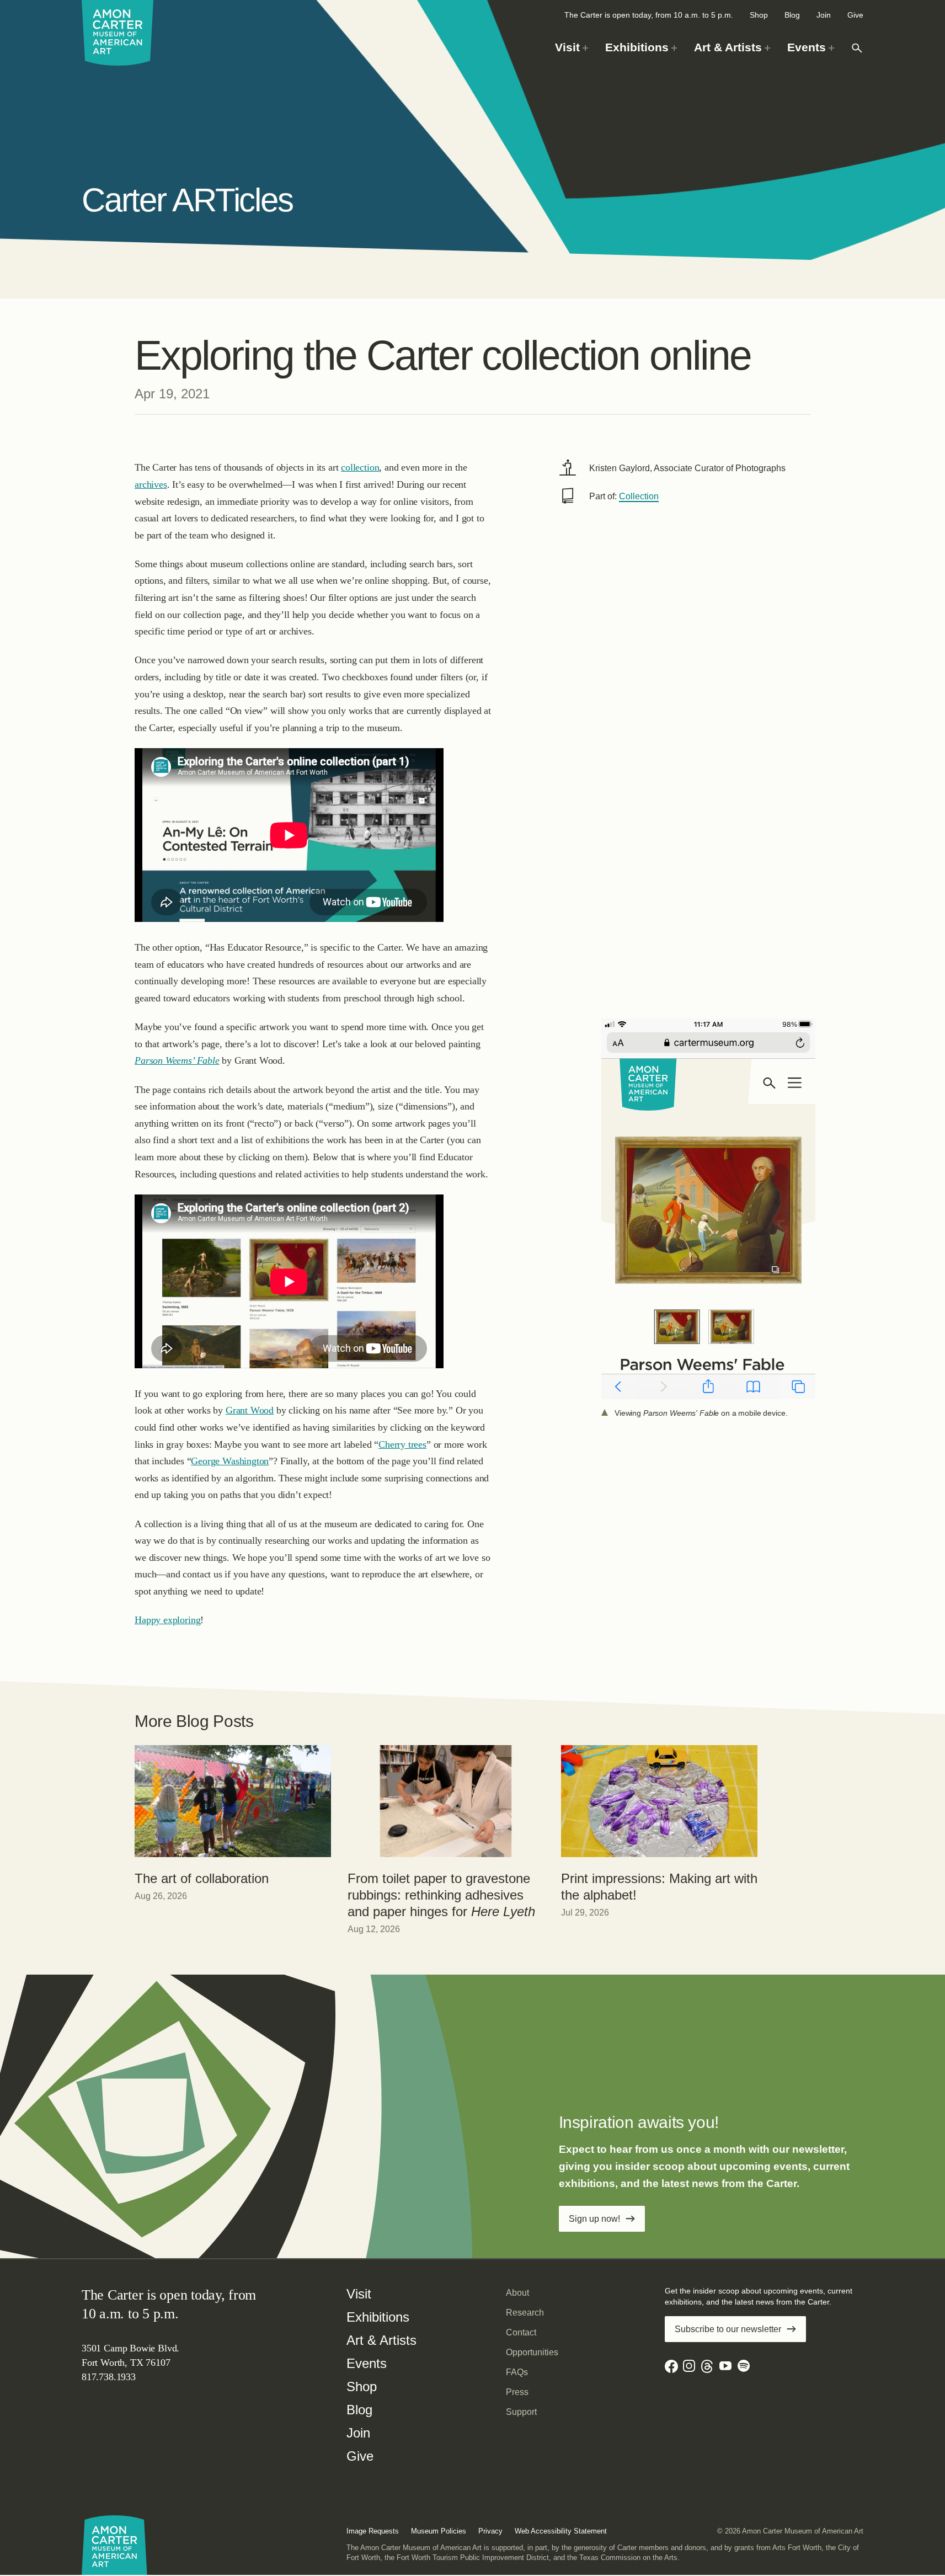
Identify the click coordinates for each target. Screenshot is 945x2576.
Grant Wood (250, 1410)
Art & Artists (381, 2340)
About (517, 2293)
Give (855, 15)
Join (824, 15)
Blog (792, 15)
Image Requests (373, 2531)
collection (360, 467)
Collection (639, 496)
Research (525, 2313)
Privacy (490, 2531)
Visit (359, 2294)
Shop (759, 15)
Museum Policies (439, 2531)
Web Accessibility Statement (561, 2531)
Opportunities (532, 2352)
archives (151, 484)
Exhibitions (378, 2317)
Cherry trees (402, 1444)
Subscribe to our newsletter (728, 2329)
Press (517, 2392)
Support (521, 2412)
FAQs (517, 2372)
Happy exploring (167, 1620)
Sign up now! (594, 2219)
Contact (521, 2332)
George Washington (230, 1461)
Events (367, 2363)
